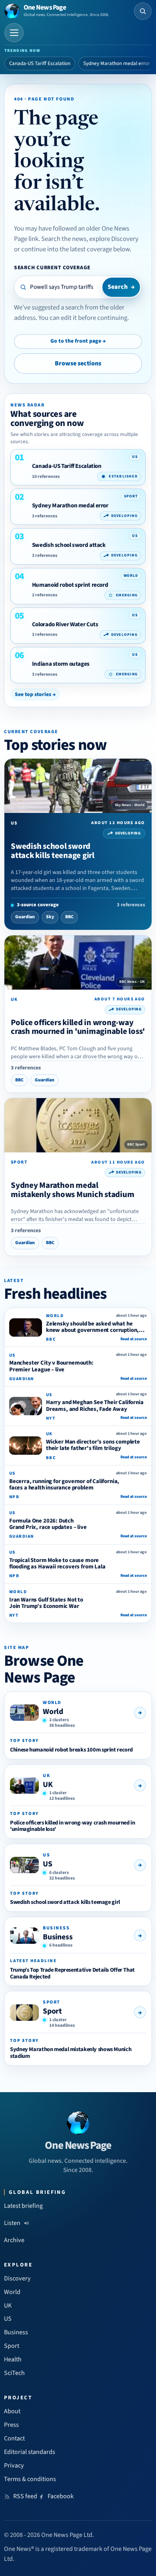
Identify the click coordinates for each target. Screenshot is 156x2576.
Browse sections (78, 363)
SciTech (14, 2373)
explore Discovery (114, 239)
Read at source (134, 1339)
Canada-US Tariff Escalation (40, 63)
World (53, 1712)
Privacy (14, 2466)
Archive (14, 2240)
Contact (14, 2438)
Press (11, 2425)
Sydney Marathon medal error (117, 63)
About (12, 2411)
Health (13, 2359)
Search (121, 287)
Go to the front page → (78, 341)
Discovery (17, 2278)
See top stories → (35, 694)
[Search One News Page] (143, 11)
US (48, 1864)
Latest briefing (23, 2206)
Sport (52, 2011)
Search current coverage (52, 267)
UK (48, 1785)
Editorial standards (30, 2452)
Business (58, 1937)
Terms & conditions (30, 2479)
